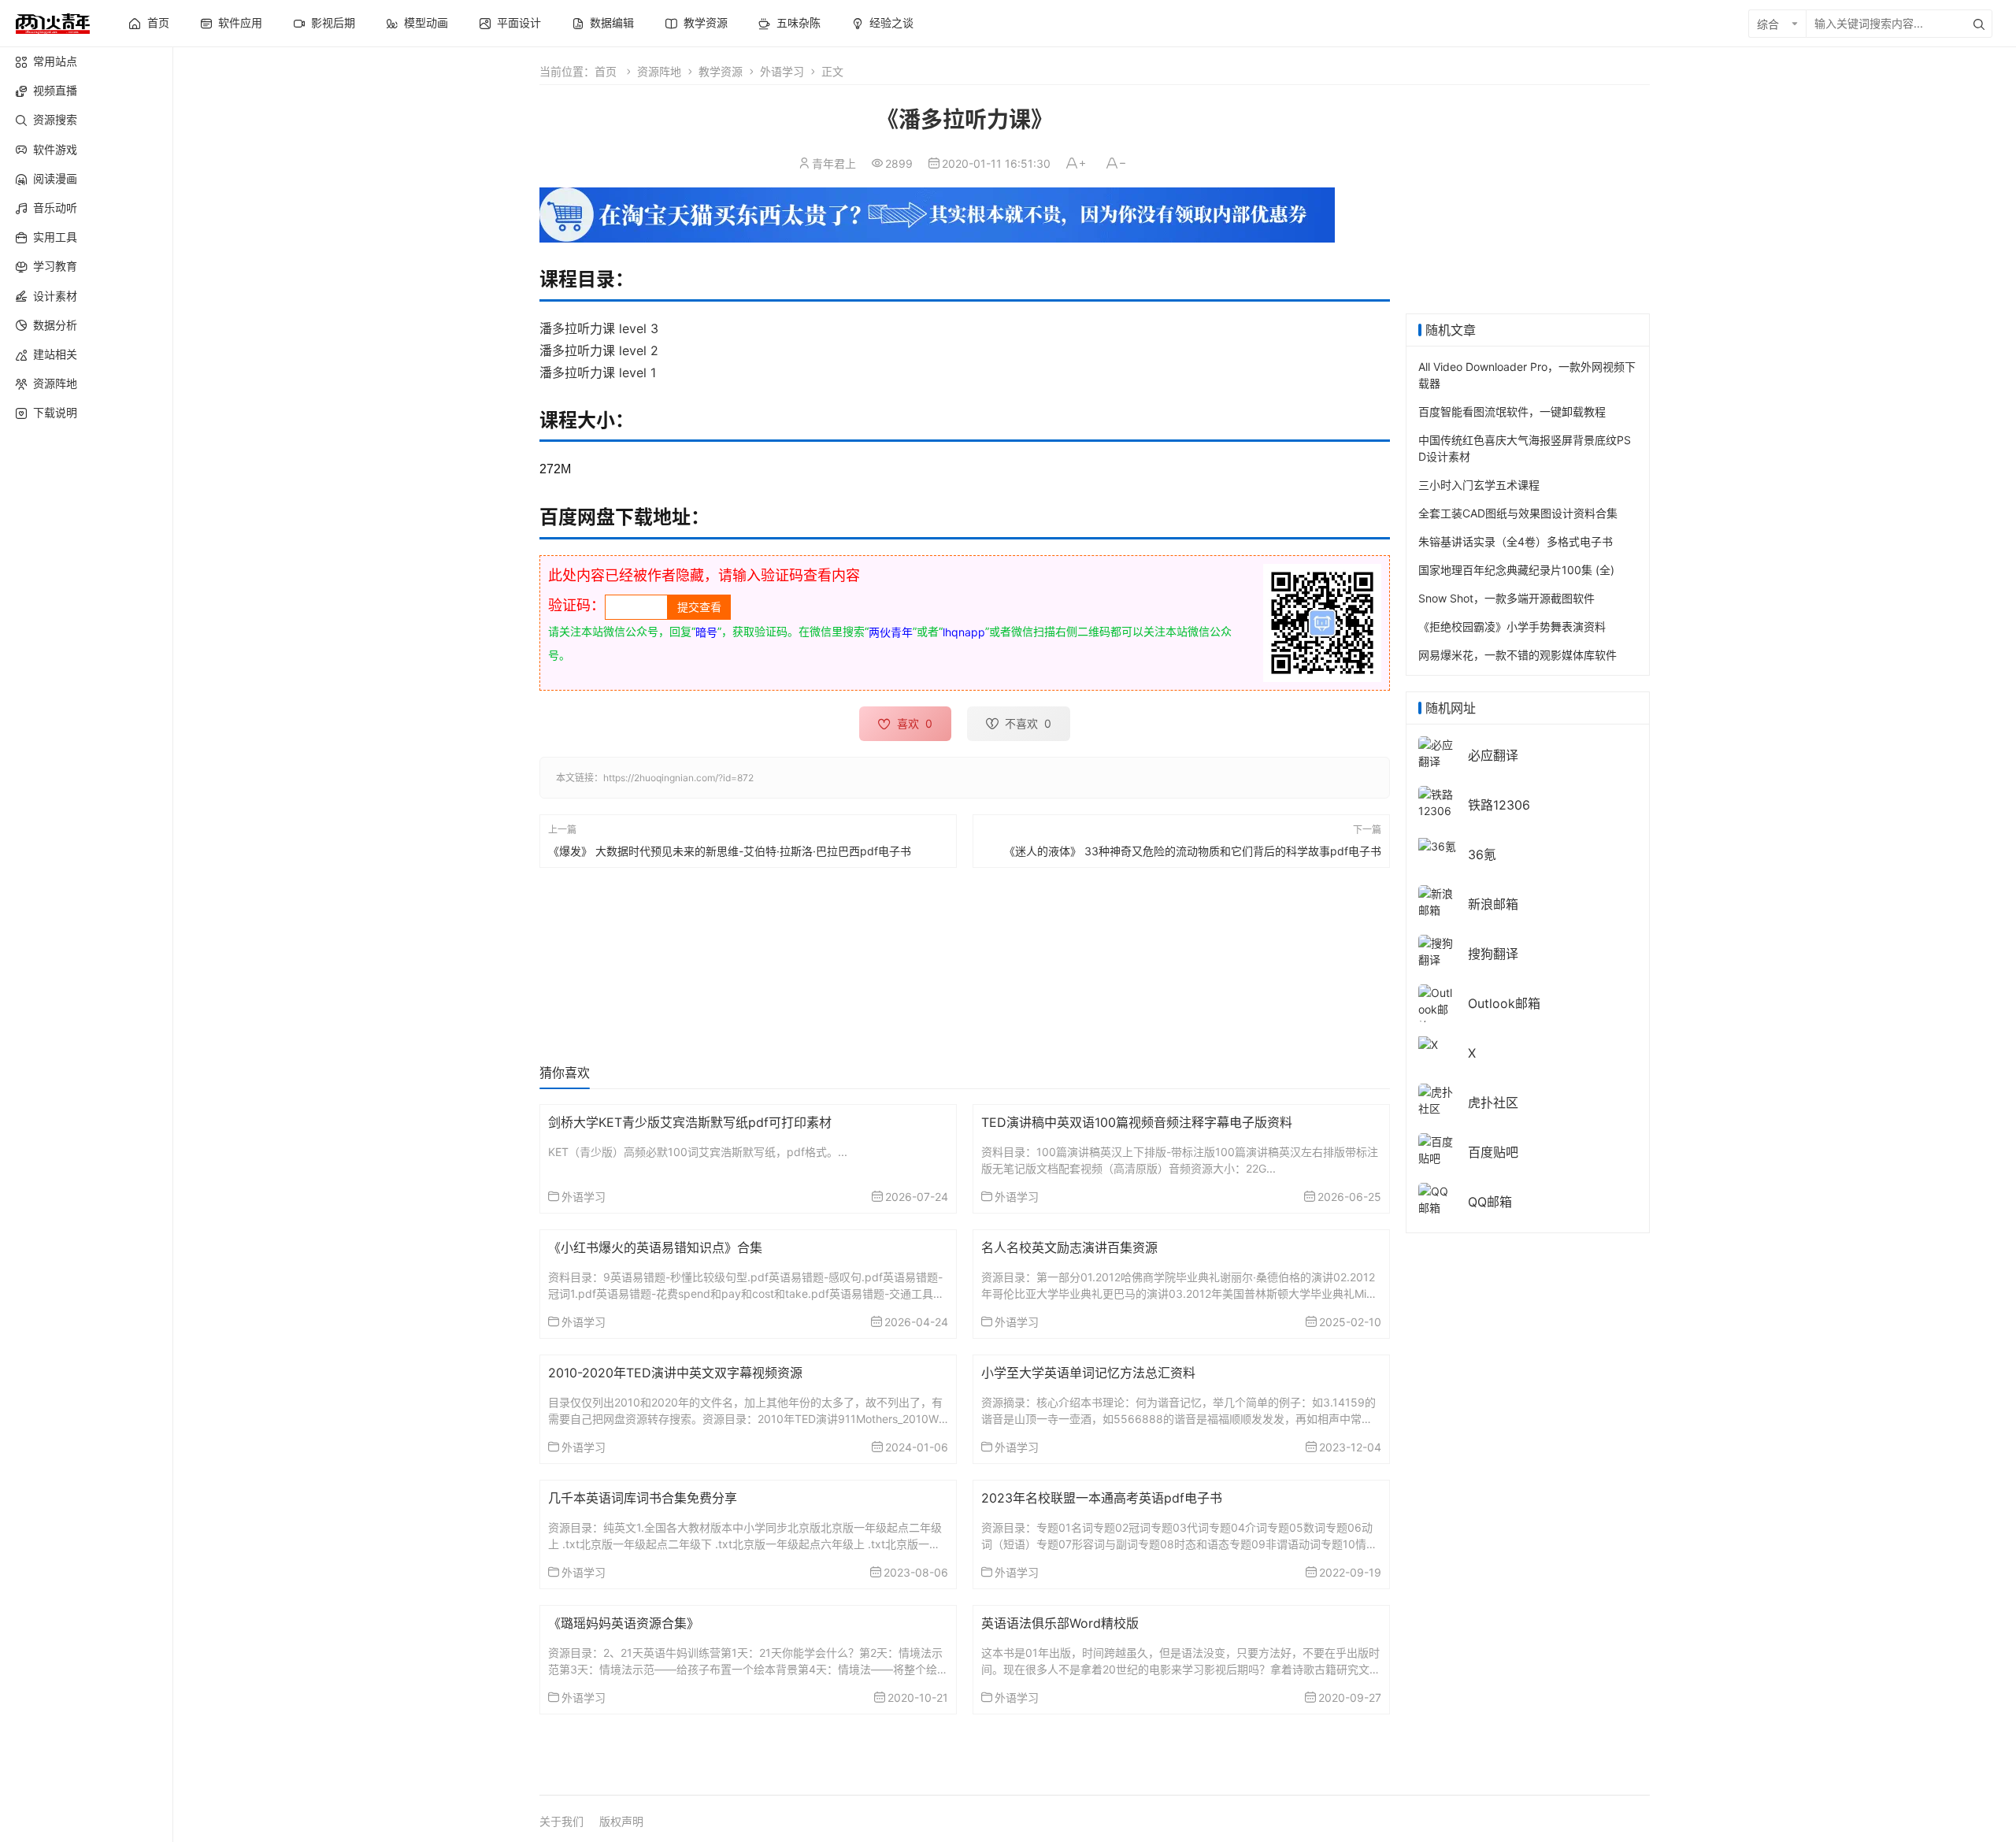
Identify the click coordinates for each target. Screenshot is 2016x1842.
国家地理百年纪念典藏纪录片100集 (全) (1516, 570)
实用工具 (55, 237)
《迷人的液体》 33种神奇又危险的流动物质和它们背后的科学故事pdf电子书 (1193, 851)
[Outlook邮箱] (1437, 1008)
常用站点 (55, 61)
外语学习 (782, 71)
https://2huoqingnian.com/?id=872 (678, 778)
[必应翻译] (1437, 752)
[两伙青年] (53, 22)
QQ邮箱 (1490, 1202)
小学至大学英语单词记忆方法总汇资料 (1088, 1373)
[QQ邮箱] (1437, 1198)
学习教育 (55, 266)
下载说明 (55, 412)
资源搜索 (55, 119)
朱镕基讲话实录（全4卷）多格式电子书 (1516, 541)
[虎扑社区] (1437, 1099)
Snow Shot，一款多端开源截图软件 (1506, 598)
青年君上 (834, 163)
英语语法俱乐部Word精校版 (1060, 1623)
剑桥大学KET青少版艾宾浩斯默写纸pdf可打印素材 (690, 1122)
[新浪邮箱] (1437, 901)
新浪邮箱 (1493, 904)
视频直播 (55, 90)
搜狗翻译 (1493, 954)
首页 (606, 71)
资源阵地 (55, 383)
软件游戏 (55, 149)
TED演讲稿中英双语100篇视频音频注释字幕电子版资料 (1137, 1122)
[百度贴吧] (1437, 1149)
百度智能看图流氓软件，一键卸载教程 (1512, 411)
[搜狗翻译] (1437, 950)
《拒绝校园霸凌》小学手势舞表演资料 (1512, 626)
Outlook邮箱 (1504, 1003)
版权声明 (621, 1821)
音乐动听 (55, 208)
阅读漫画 (55, 178)
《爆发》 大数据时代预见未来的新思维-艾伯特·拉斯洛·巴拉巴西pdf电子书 (730, 851)
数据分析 (55, 325)
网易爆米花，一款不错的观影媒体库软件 (1518, 655)
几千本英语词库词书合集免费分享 (643, 1498)
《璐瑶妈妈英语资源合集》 (624, 1623)
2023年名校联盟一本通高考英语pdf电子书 (1102, 1498)
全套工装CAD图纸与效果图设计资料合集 (1518, 513)
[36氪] (1437, 845)
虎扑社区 (1493, 1103)
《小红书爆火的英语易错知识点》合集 (655, 1247)
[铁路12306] (1437, 801)
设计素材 (55, 296)
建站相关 (55, 354)
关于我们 (561, 1821)
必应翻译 (1493, 755)
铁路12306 (1499, 805)
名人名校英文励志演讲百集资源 (1069, 1247)
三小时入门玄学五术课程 (1479, 485)
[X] (1428, 1043)
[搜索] (1979, 24)
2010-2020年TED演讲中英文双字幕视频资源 (675, 1373)
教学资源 (721, 71)
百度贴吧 (1493, 1152)
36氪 (1482, 854)
